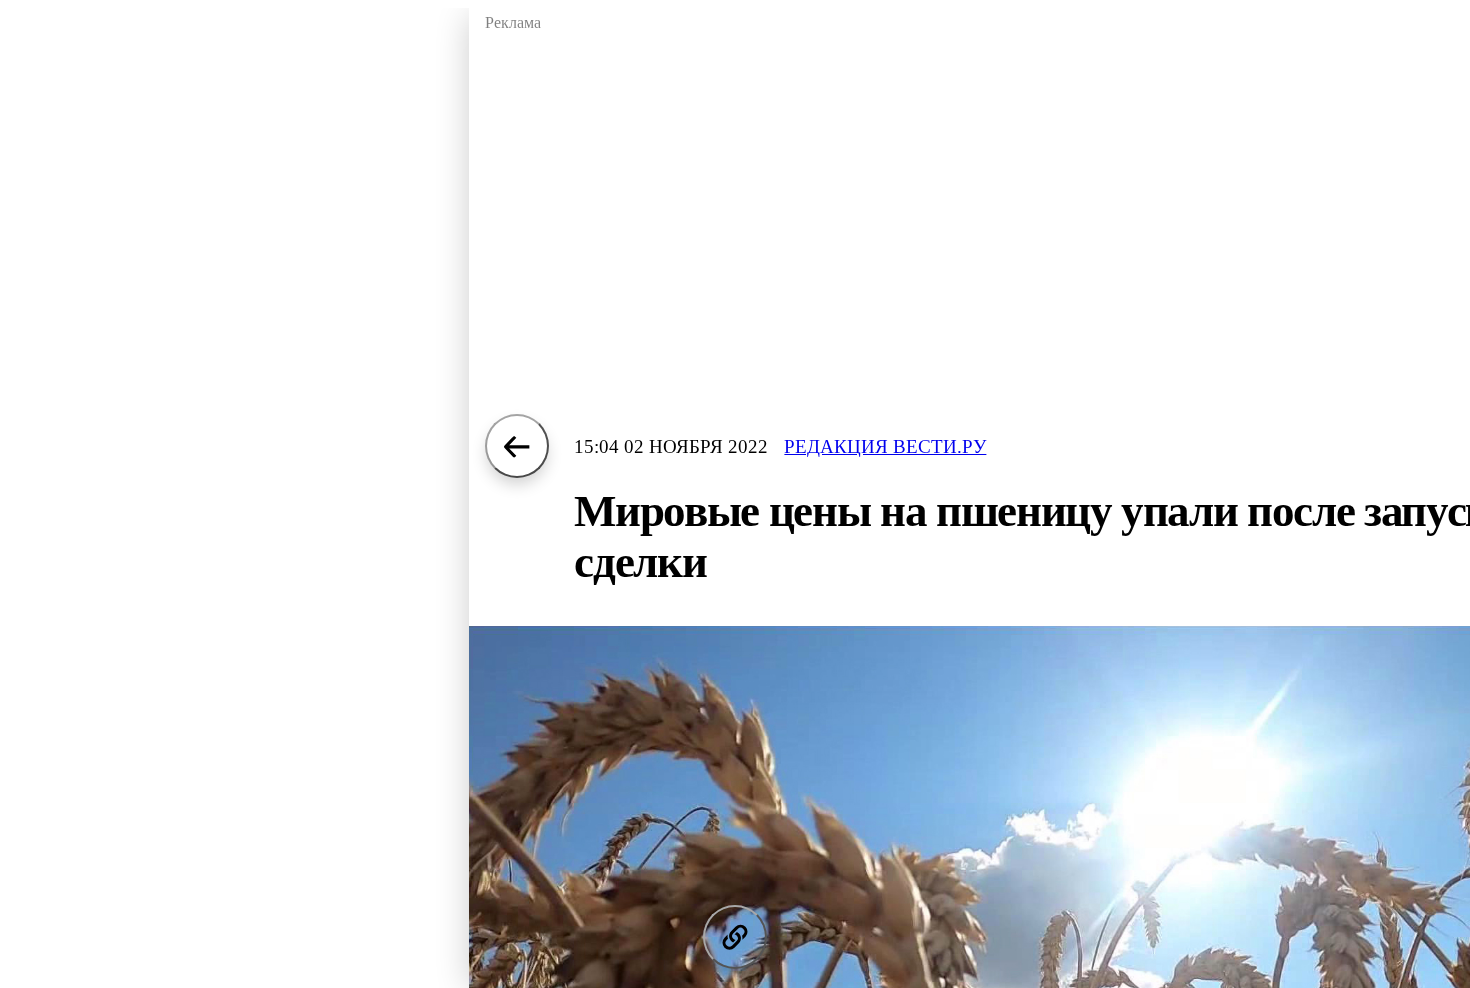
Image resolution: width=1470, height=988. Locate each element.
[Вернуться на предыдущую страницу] (517, 446)
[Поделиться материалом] (735, 937)
